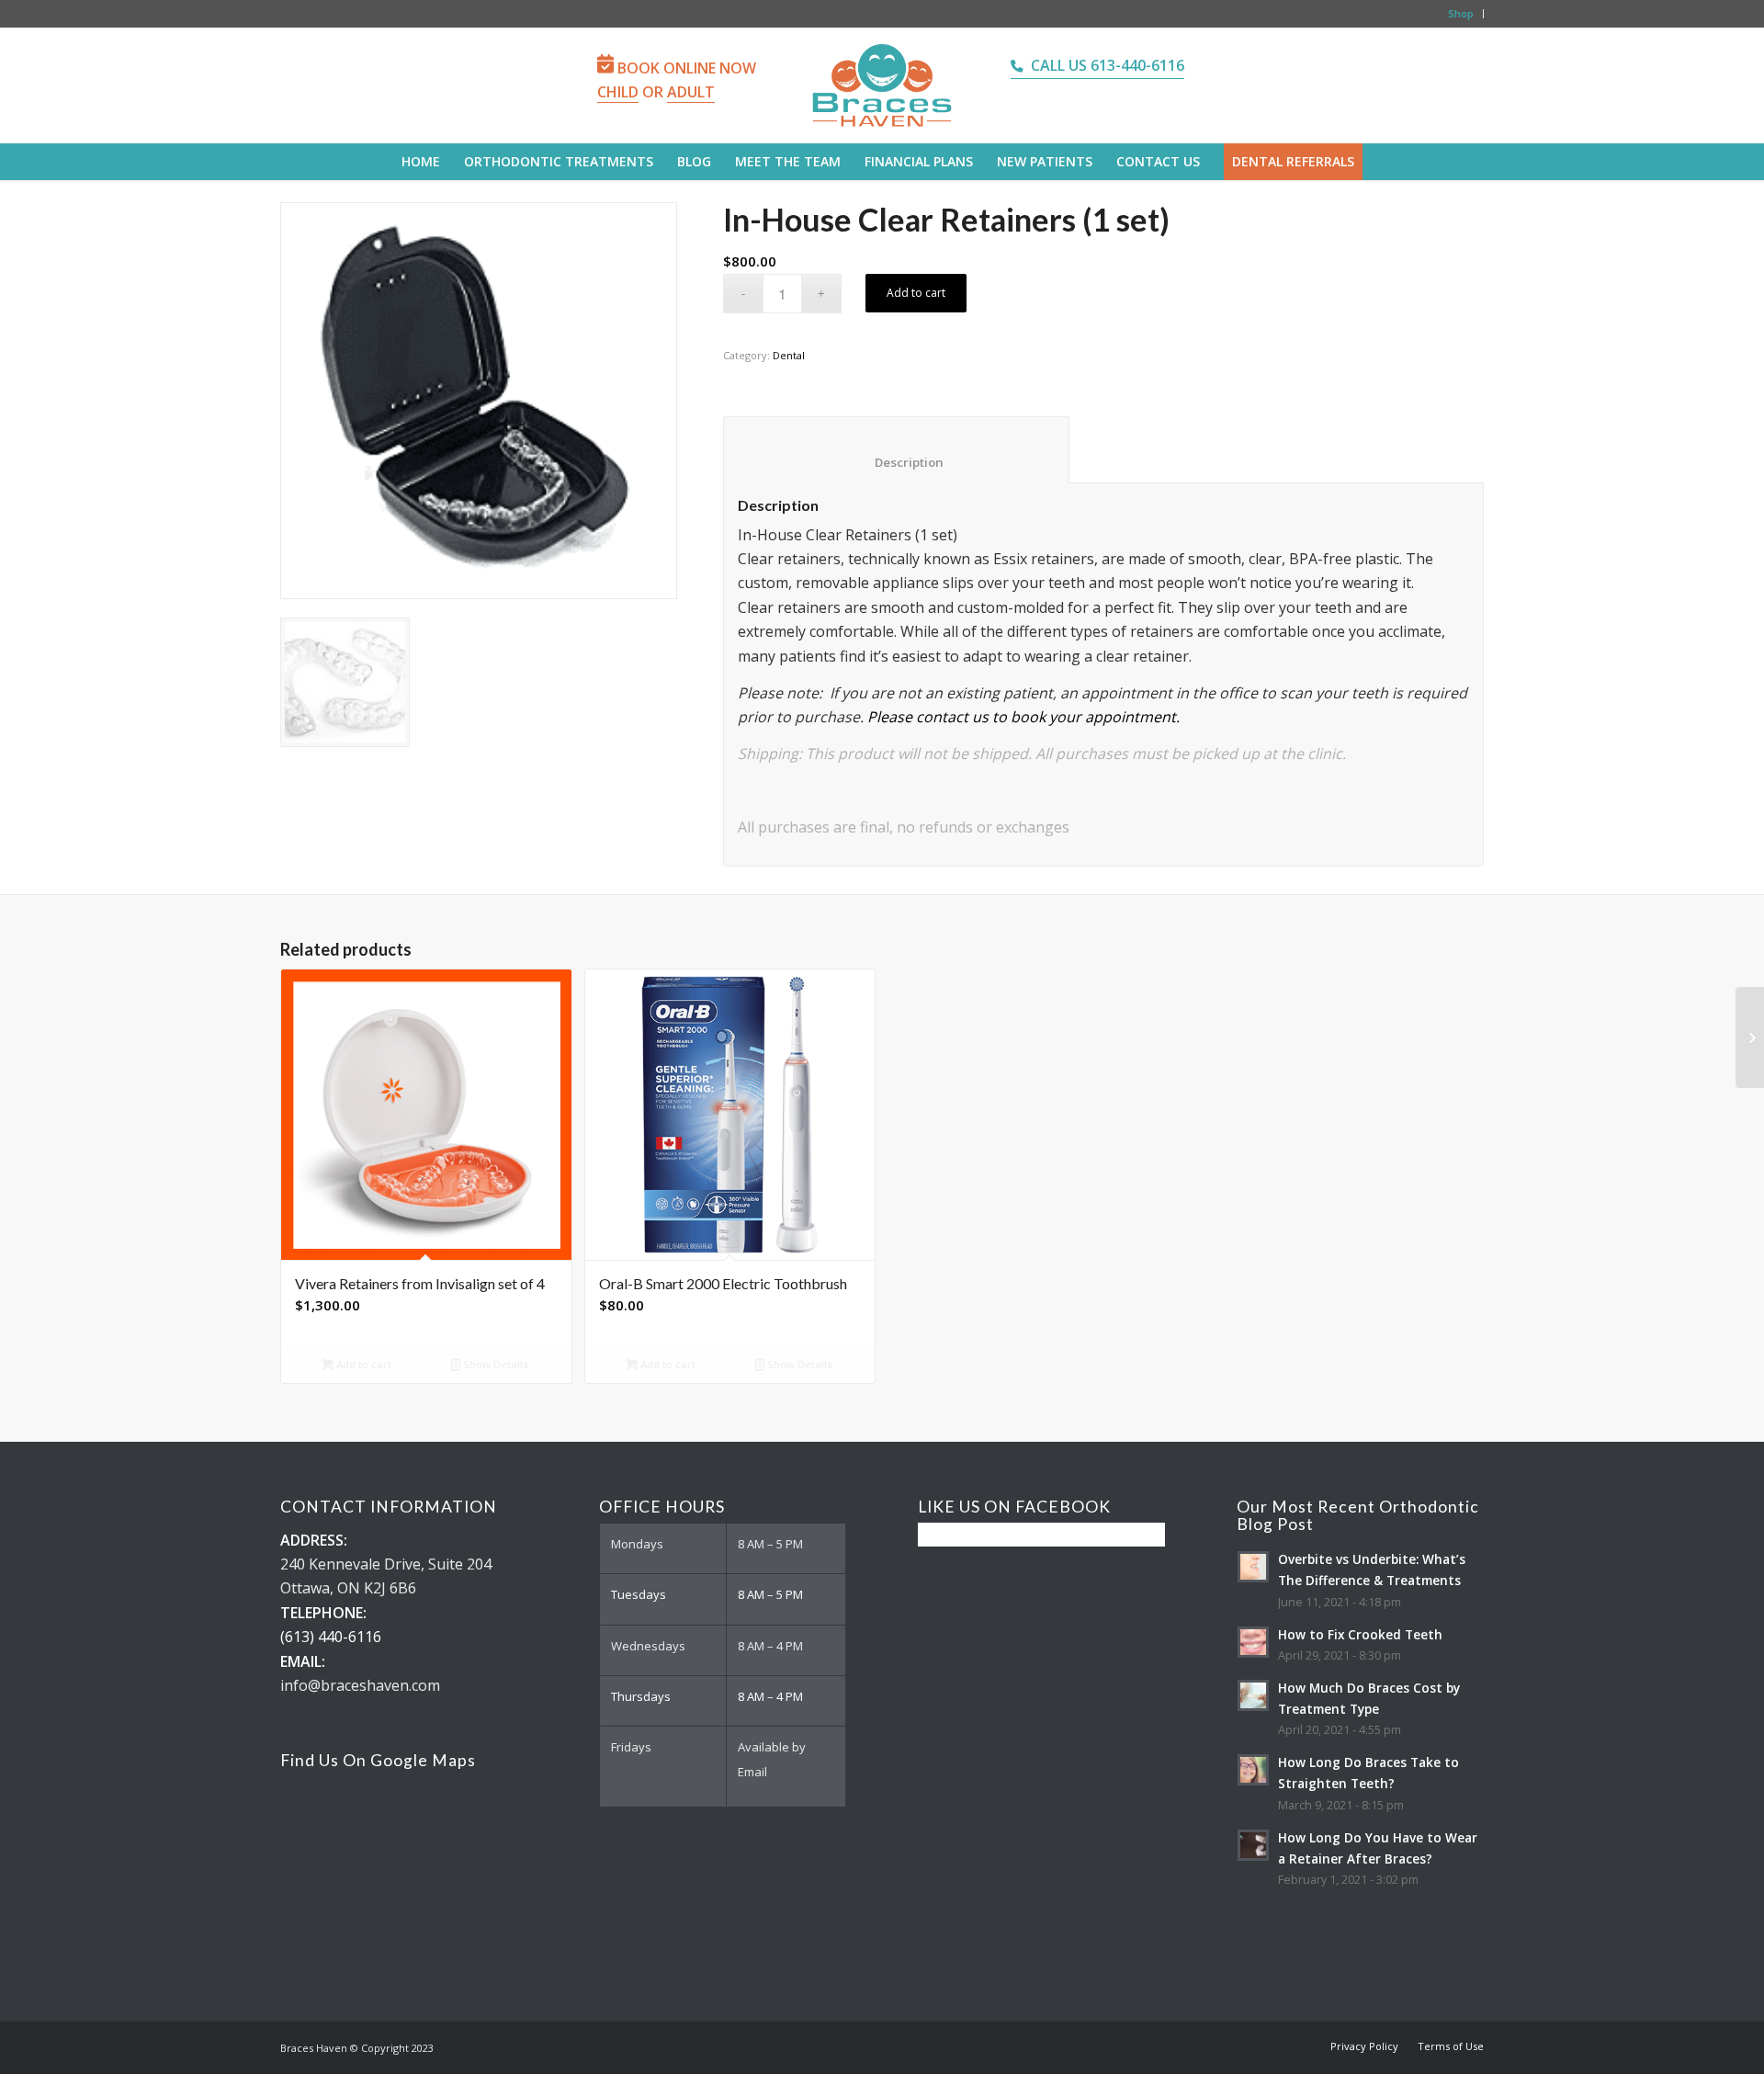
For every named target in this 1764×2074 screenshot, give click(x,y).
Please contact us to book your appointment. (1023, 717)
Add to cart (916, 293)
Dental (789, 355)
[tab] (896, 450)
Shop (1461, 13)
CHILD (618, 92)
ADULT (691, 92)
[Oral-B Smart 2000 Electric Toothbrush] (1750, 1037)
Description (897, 462)
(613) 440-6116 (331, 1637)
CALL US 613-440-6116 (1108, 65)
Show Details (494, 1364)
